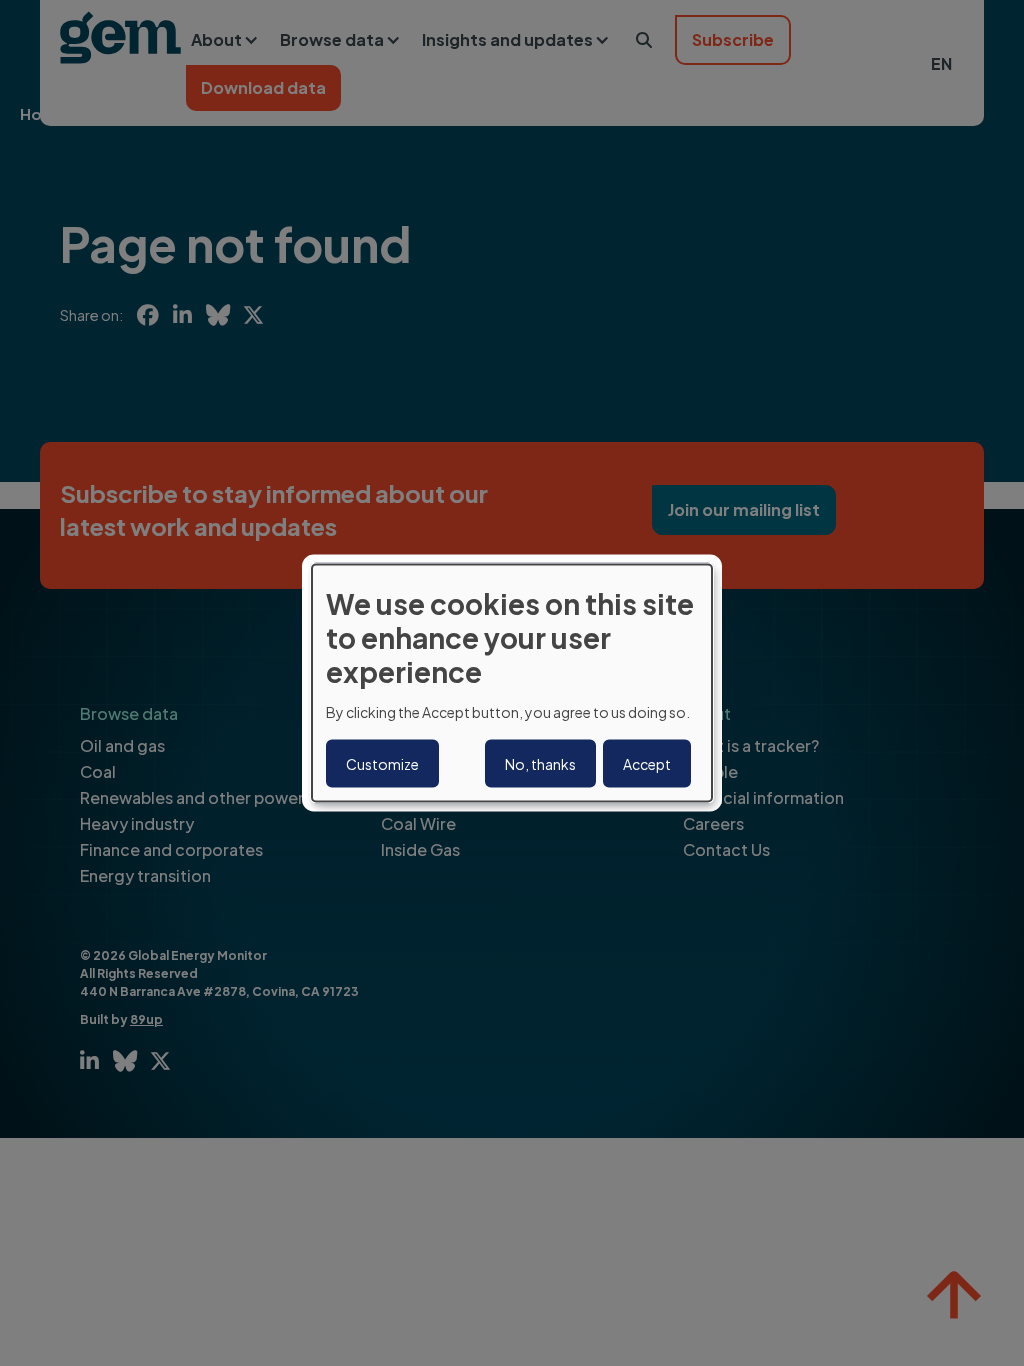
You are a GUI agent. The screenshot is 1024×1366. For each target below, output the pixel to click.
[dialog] (512, 683)
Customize (382, 763)
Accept (647, 763)
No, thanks (540, 763)
